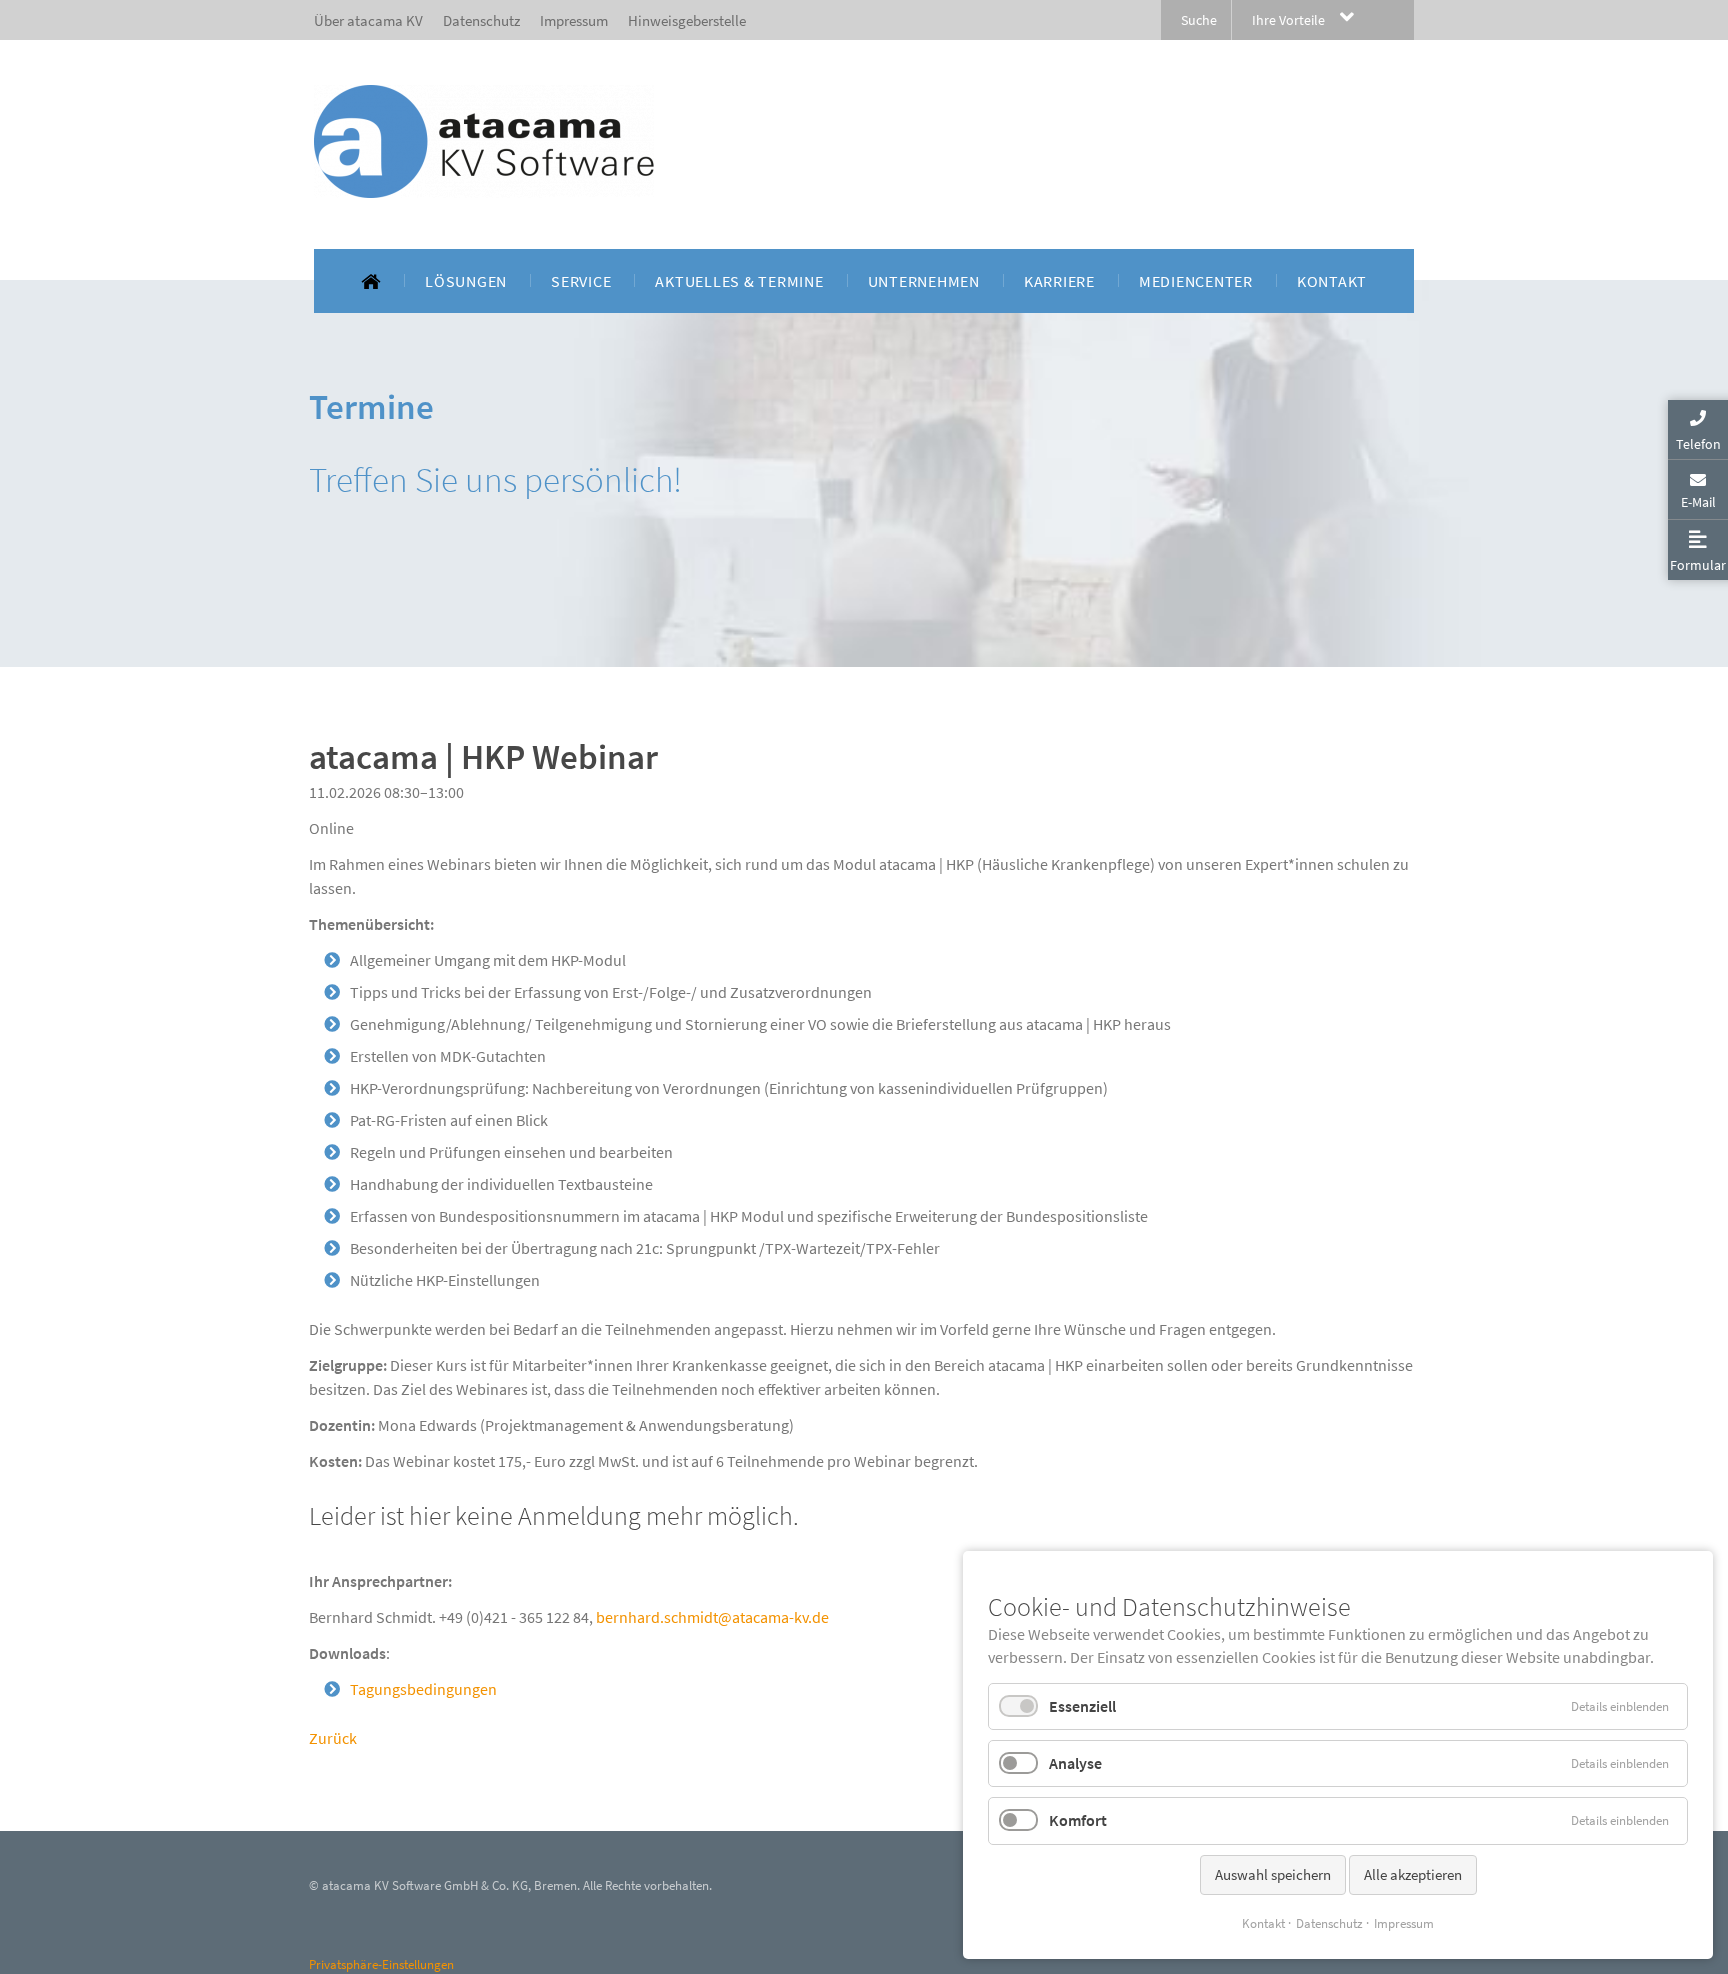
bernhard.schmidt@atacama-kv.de (712, 1617)
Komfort (1078, 1820)
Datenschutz (1329, 1923)
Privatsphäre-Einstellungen (381, 1964)
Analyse (1075, 1763)
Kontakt (1263, 1923)
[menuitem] (371, 281)
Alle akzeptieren (1413, 1874)
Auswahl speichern (1273, 1874)
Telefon (1698, 444)
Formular (1698, 565)
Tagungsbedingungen (423, 1689)
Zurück (333, 1738)
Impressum (1404, 1923)
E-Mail (1698, 502)
